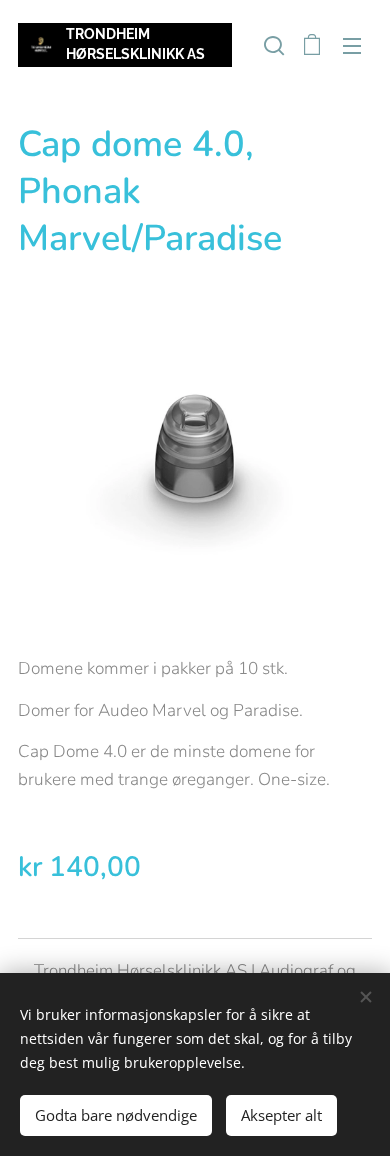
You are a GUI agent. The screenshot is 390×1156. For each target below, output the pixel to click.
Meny (352, 45)
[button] (272, 45)
